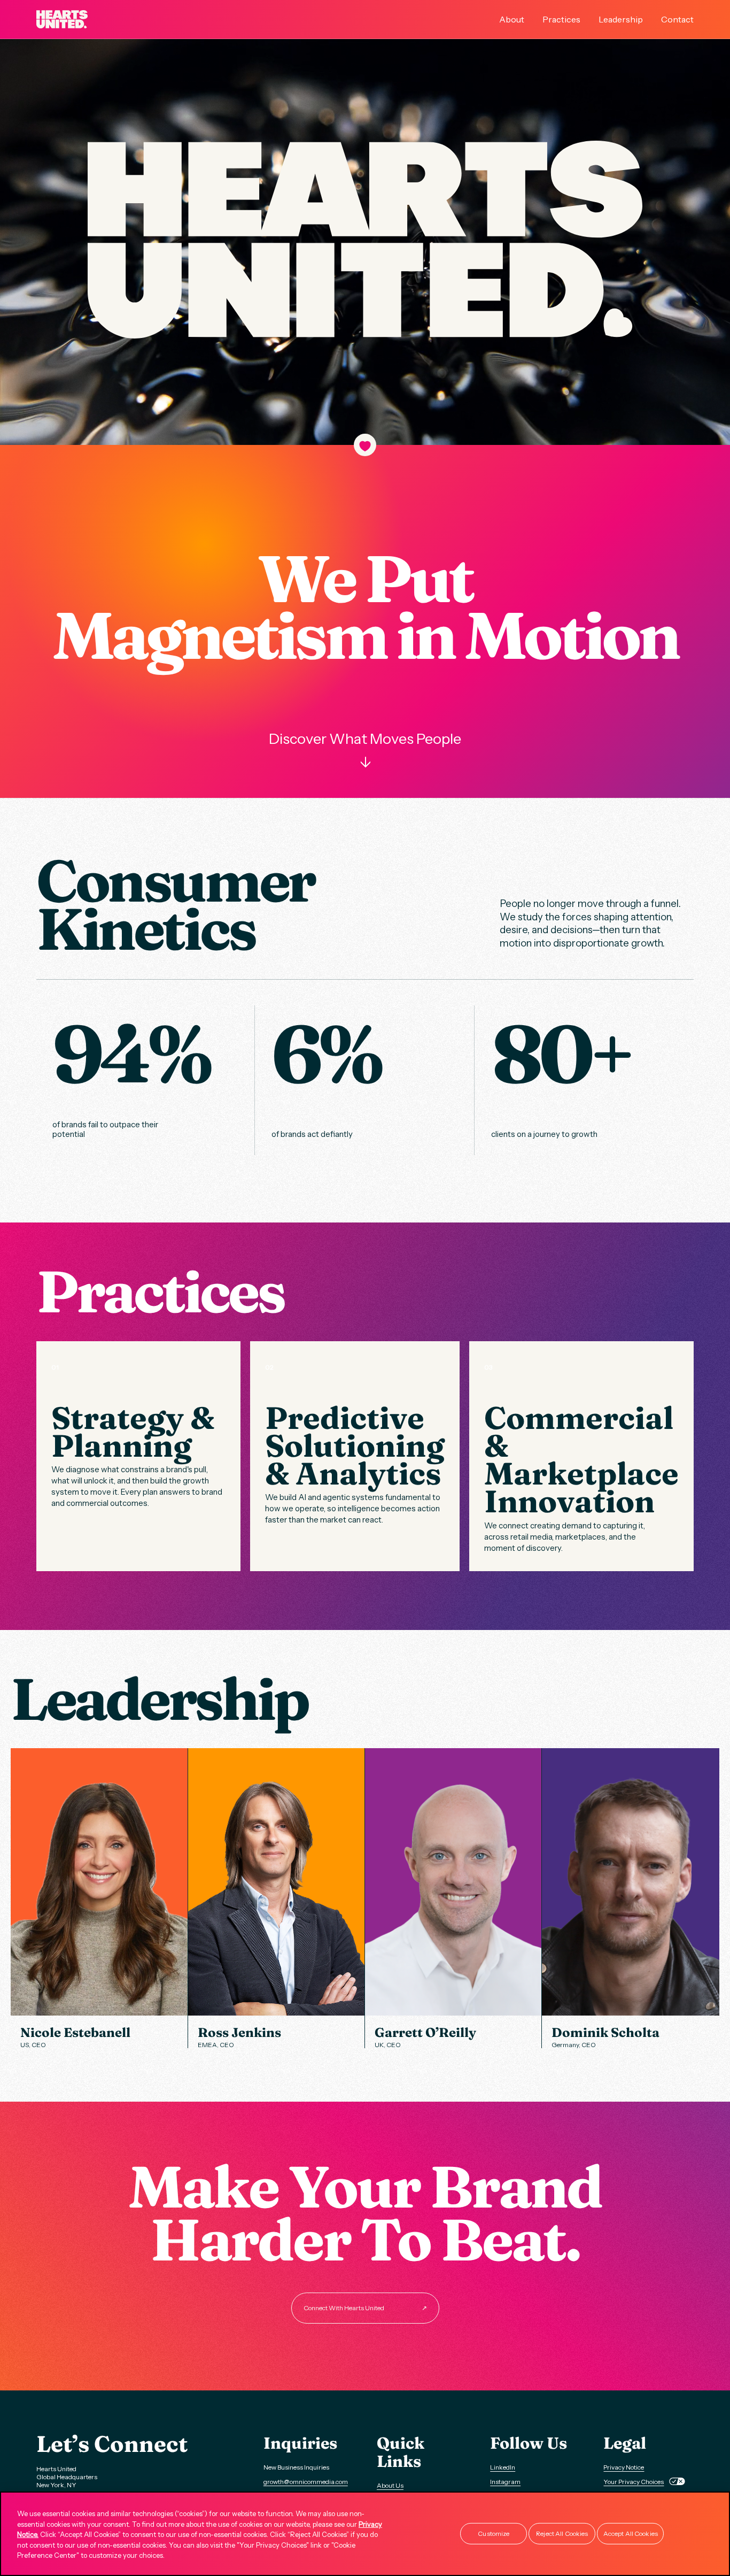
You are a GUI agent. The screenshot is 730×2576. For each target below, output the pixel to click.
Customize (494, 2533)
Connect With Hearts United (365, 2308)
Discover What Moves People (365, 750)
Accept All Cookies (631, 2533)
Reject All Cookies (562, 2533)
